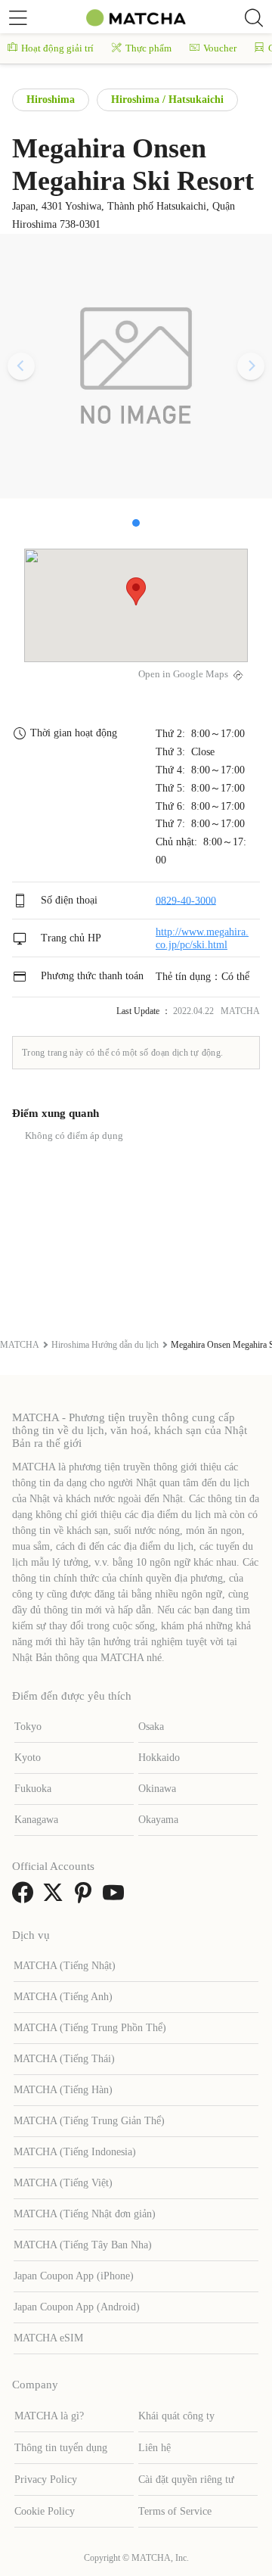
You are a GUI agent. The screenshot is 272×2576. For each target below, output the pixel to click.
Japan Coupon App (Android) (77, 2307)
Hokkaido (159, 1758)
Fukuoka (33, 1789)
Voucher (220, 48)
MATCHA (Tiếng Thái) (64, 2059)
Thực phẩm (148, 48)
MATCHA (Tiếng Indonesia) (75, 2152)
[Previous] (21, 366)
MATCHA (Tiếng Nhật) (65, 1966)
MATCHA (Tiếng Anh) (63, 1997)
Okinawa (157, 1789)
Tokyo (28, 1727)
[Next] (251, 366)
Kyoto (28, 1758)
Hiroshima (51, 100)
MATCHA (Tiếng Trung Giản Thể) (89, 2121)
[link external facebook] (26, 1898)
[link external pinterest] (86, 1898)
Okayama (158, 1820)
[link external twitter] (56, 1898)
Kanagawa (36, 1820)
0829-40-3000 (186, 900)
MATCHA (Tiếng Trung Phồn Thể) (90, 2028)
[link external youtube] (116, 1898)
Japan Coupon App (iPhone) (74, 2276)
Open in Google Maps (183, 674)
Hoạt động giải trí (57, 48)
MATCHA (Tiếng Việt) (63, 2183)
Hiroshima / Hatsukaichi (167, 100)
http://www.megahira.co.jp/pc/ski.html (202, 938)
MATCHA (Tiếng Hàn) (63, 2090)
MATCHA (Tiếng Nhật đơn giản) (85, 2214)
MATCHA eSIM (48, 2338)
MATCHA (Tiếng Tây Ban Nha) (83, 2245)
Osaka (151, 1727)
